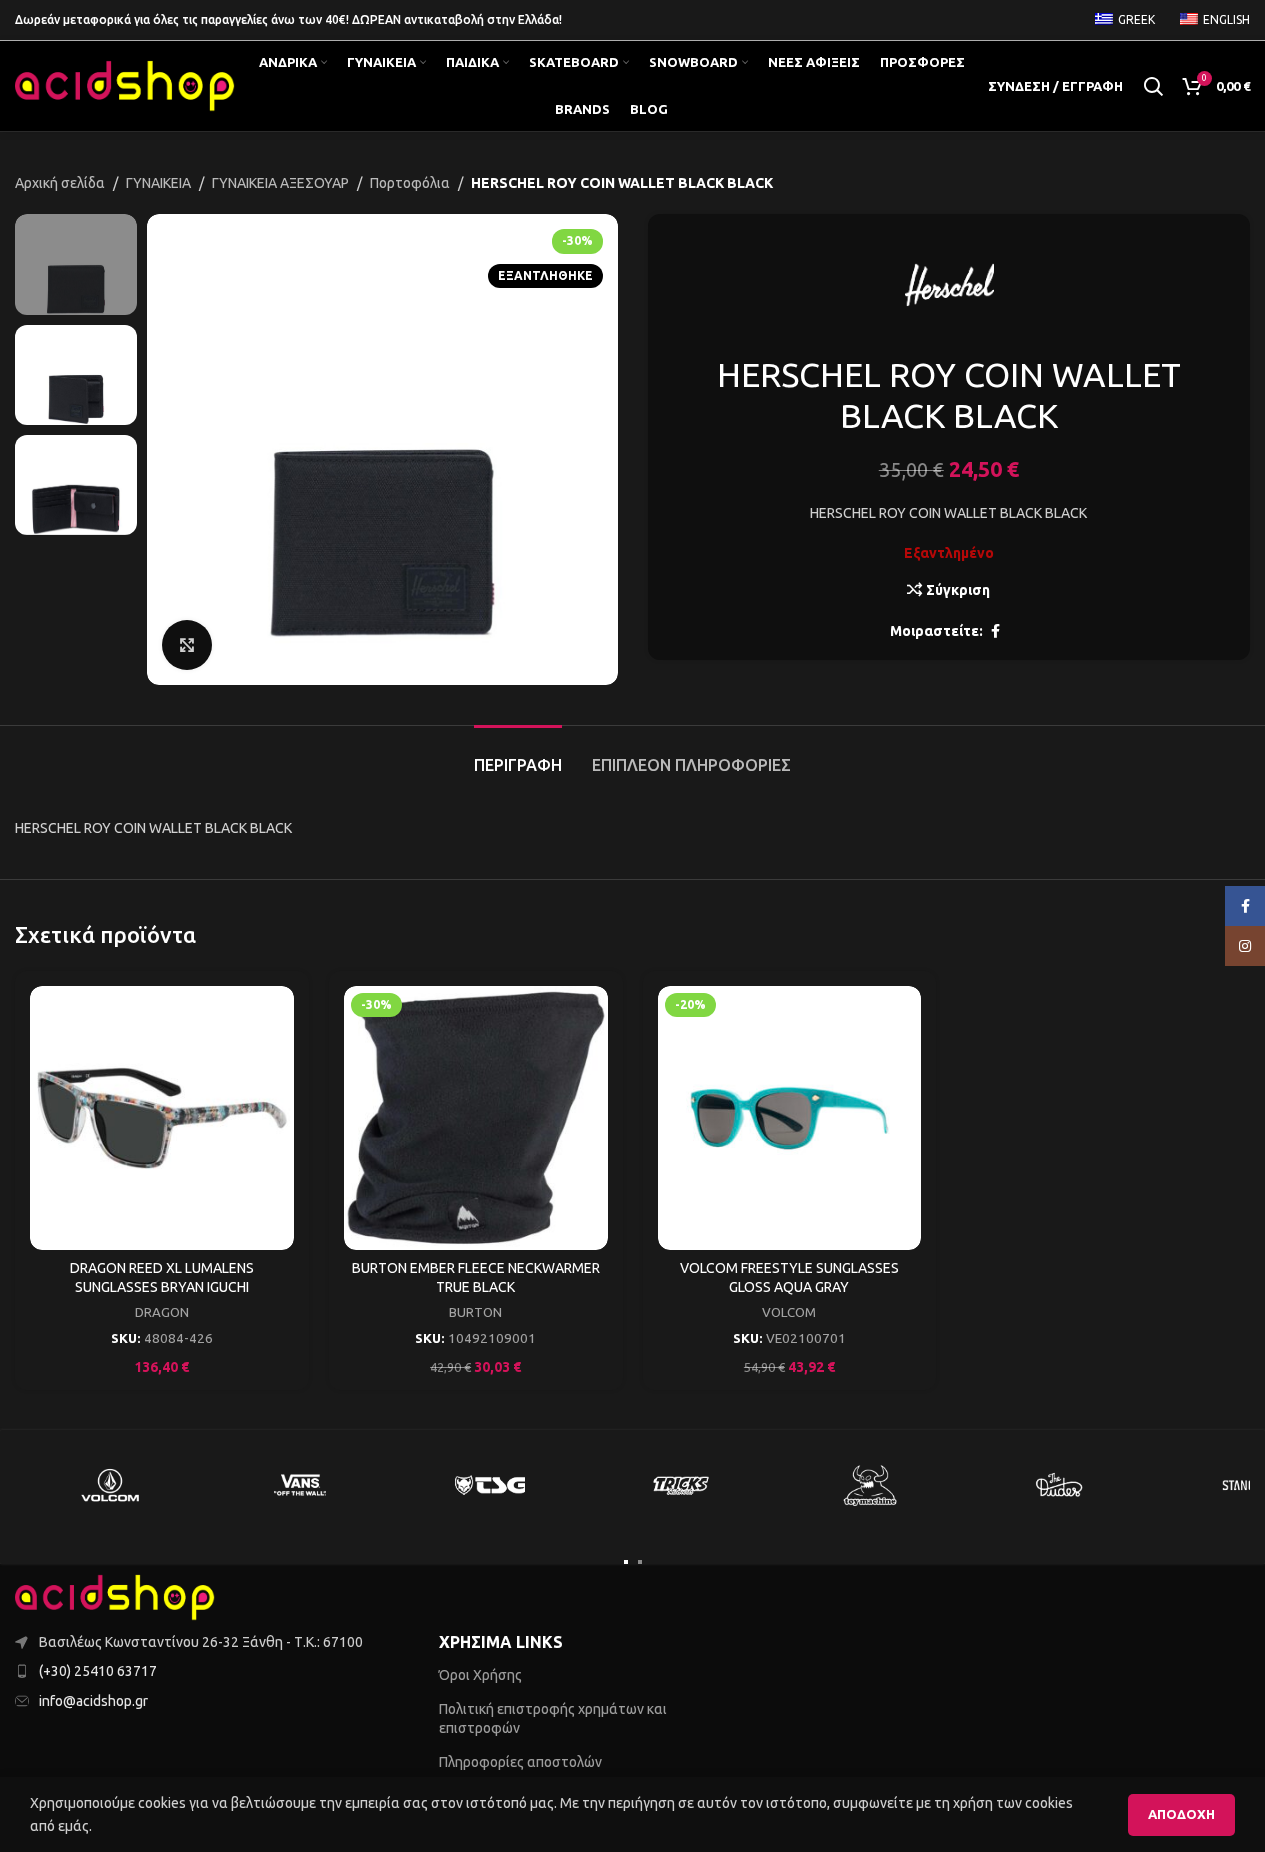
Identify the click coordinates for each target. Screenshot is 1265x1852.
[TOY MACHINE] (870, 1485)
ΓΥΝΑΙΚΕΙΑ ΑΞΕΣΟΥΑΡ (280, 183)
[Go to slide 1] (626, 1562)
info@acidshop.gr (93, 1701)
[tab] (518, 755)
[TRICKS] (680, 1485)
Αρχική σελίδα (60, 183)
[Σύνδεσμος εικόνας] (115, 1596)
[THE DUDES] (1060, 1485)
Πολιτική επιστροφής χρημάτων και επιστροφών (553, 1718)
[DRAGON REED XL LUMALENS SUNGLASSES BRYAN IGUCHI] (162, 1118)
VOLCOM (789, 1312)
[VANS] (300, 1485)
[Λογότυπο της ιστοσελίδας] (125, 85)
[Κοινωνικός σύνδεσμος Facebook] (995, 631)
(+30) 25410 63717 (98, 1671)
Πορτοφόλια (410, 183)
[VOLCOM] (110, 1485)
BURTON (475, 1312)
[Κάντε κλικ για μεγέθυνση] (187, 645)
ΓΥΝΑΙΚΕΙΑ (158, 183)
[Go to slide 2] (640, 1562)
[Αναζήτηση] (1153, 86)
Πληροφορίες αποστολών (520, 1762)
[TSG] (490, 1485)
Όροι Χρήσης (480, 1675)
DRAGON (162, 1312)
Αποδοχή (1181, 1814)
